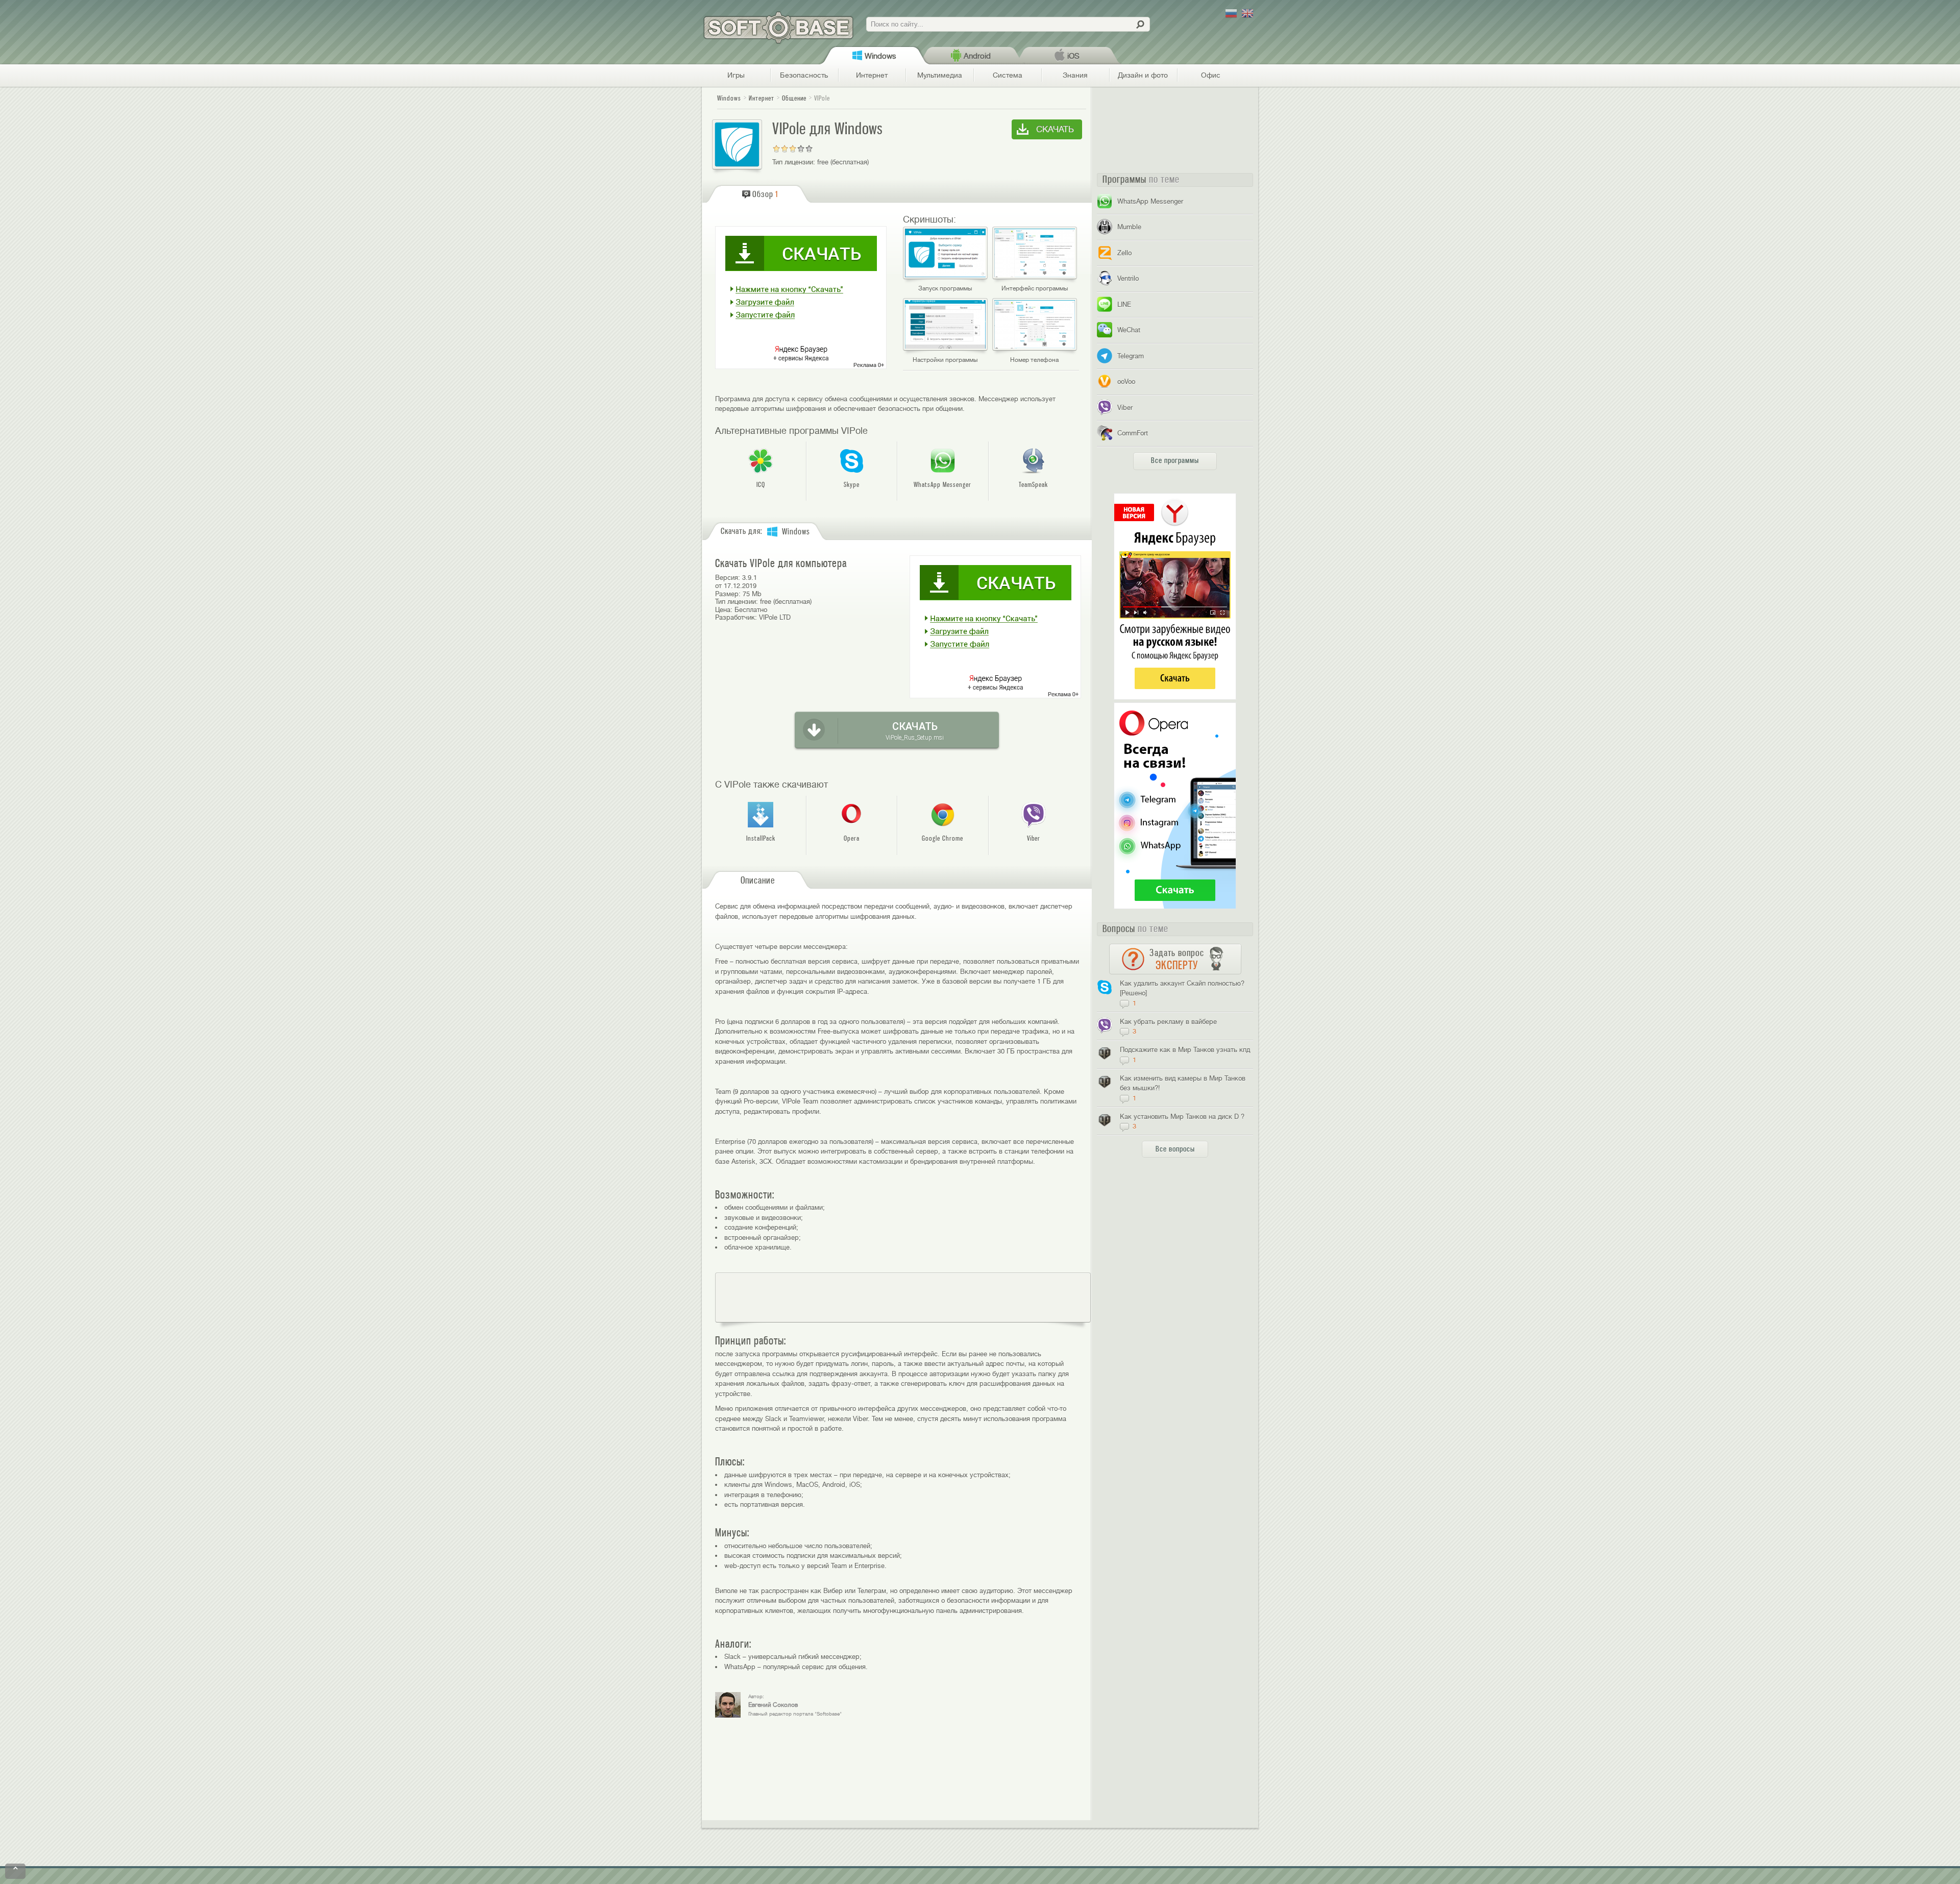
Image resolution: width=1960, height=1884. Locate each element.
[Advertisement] (903, 1298)
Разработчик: (736, 617)
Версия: (728, 578)
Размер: (728, 594)
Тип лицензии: (794, 162)
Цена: (724, 610)
